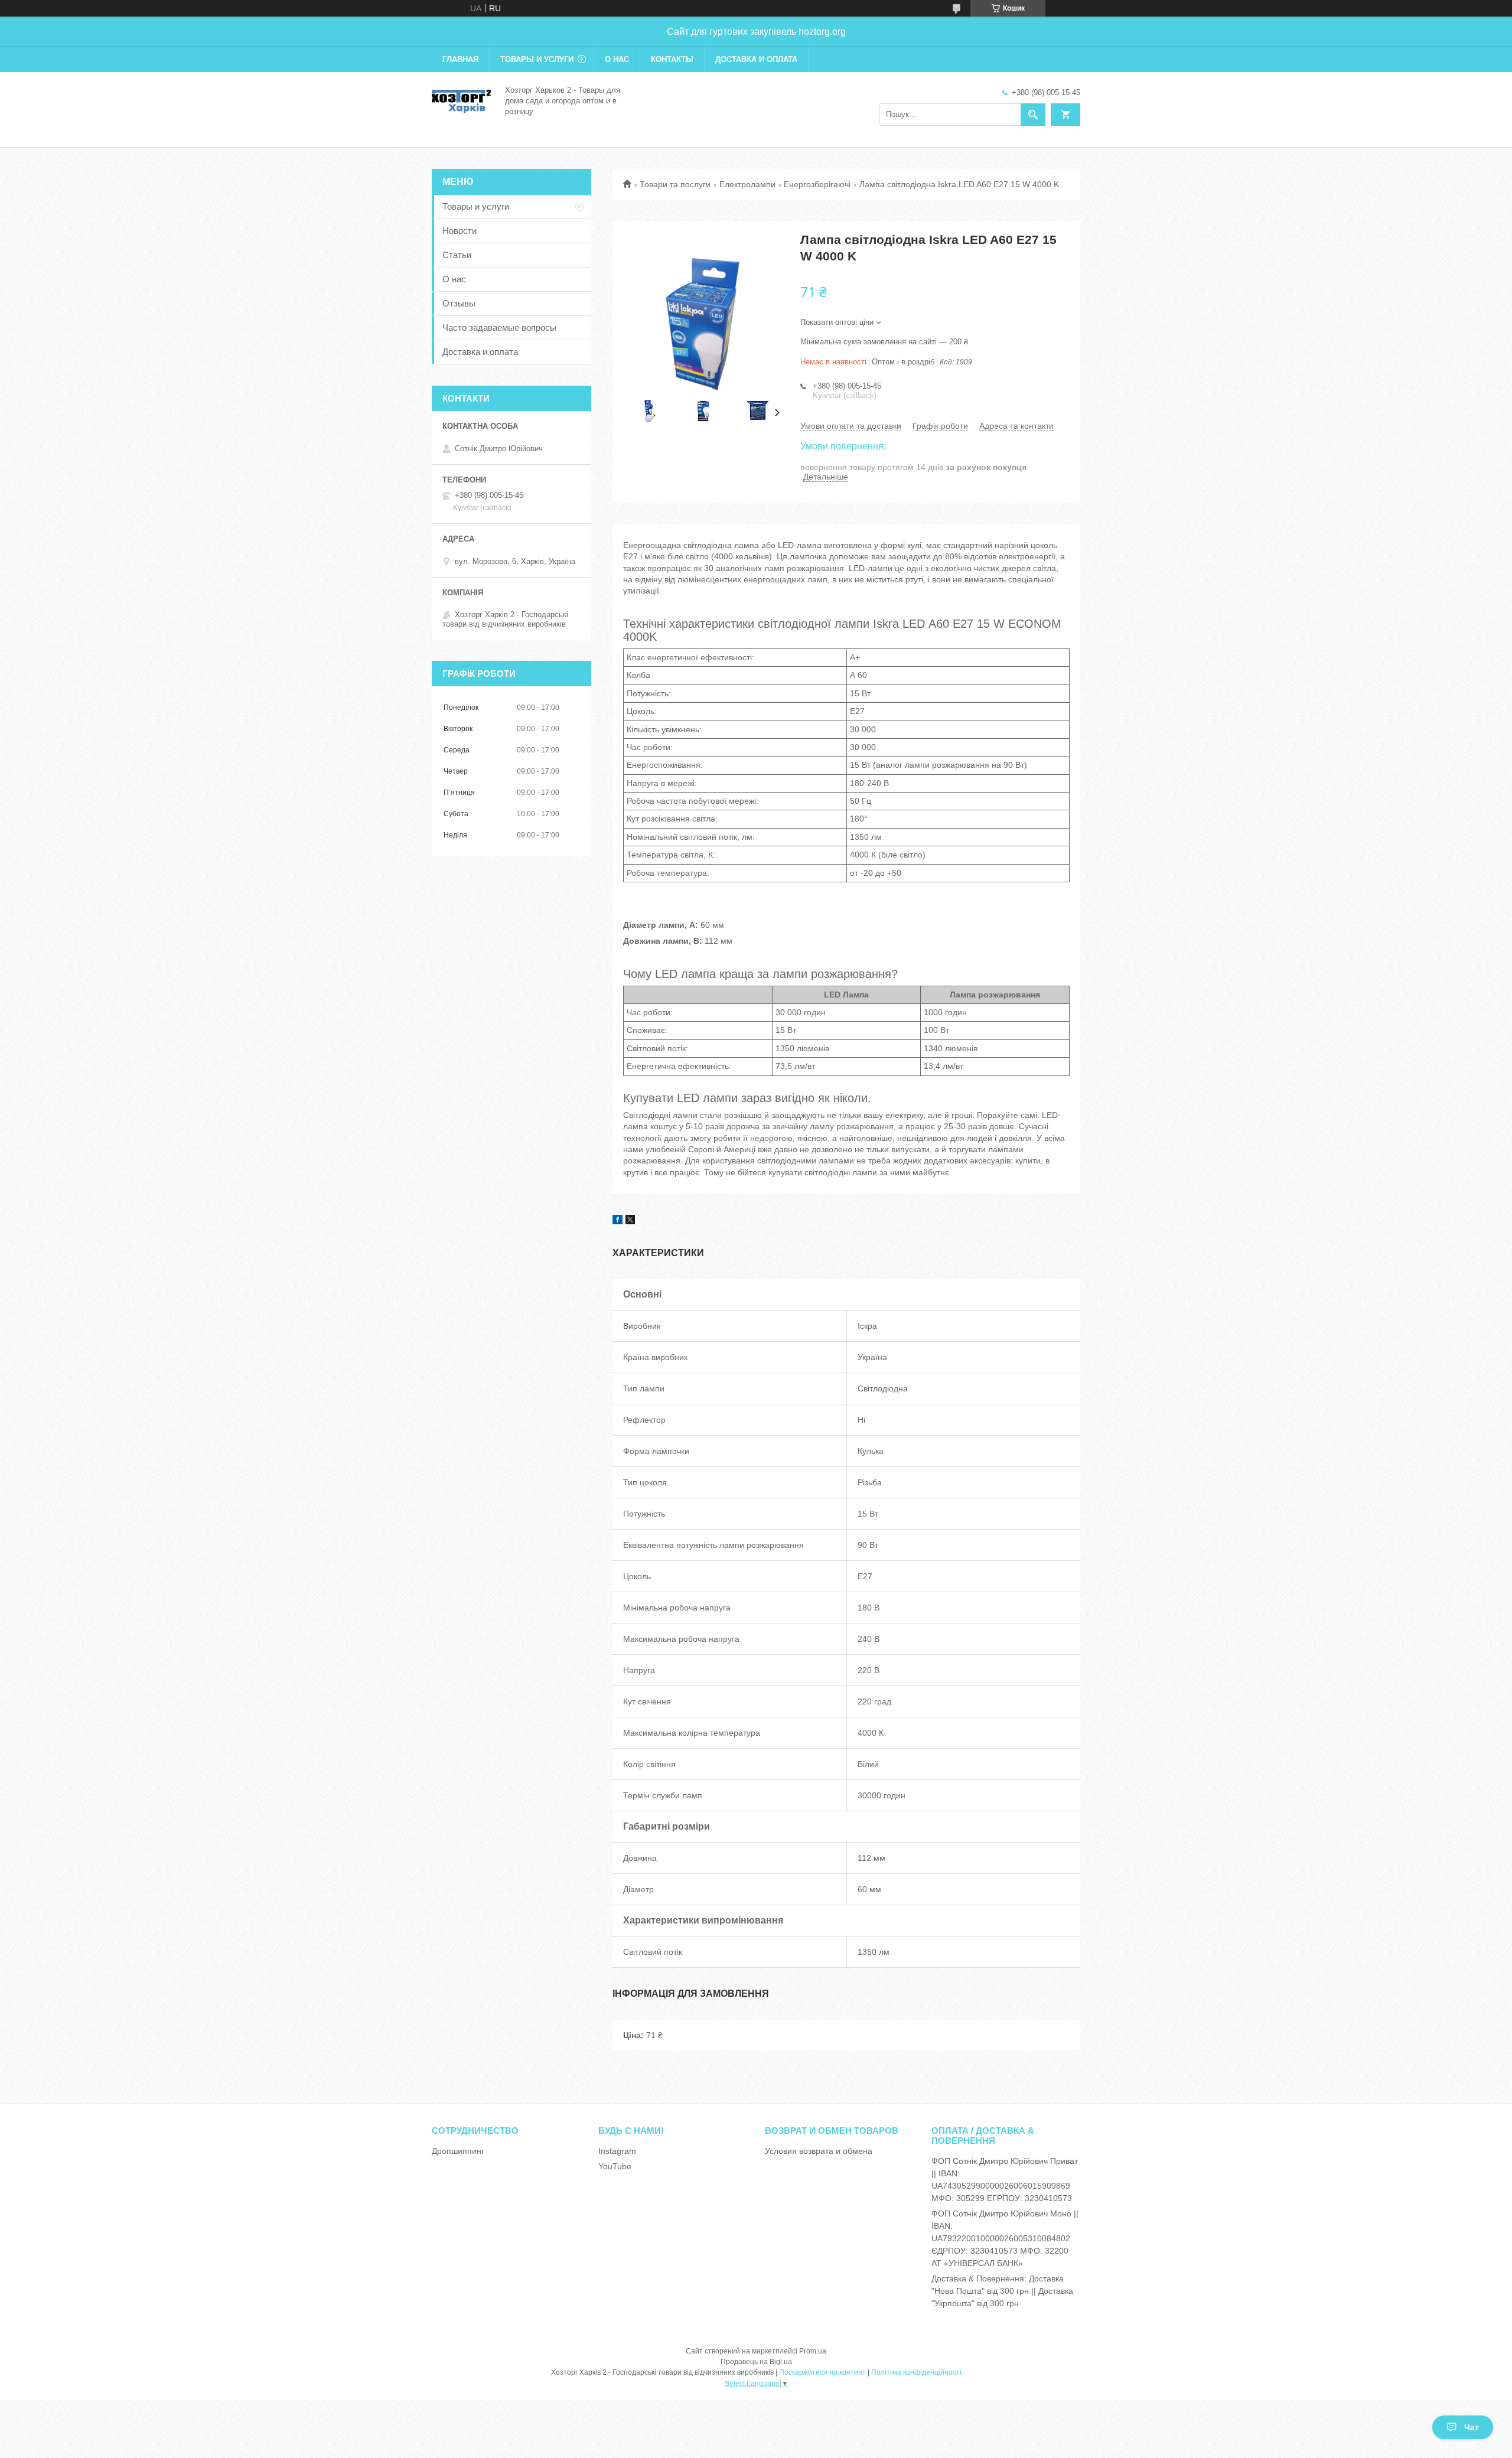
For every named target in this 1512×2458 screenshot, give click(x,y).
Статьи (457, 255)
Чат (1472, 2427)
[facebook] (617, 1221)
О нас (617, 59)
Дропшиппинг (458, 2151)
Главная (460, 59)
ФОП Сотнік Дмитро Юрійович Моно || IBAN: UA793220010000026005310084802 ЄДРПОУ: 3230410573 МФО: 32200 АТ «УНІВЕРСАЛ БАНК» (1005, 2238)
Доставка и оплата (756, 59)
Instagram (617, 2151)
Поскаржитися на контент (822, 2372)
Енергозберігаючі (817, 184)
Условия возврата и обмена (819, 2151)
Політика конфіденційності (916, 2372)
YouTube (615, 2166)
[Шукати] (1033, 115)
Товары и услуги (537, 59)
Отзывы (459, 303)
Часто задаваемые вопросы (499, 327)
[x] (630, 1221)
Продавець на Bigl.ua (756, 2362)
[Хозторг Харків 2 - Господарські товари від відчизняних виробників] (461, 100)
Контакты (672, 59)
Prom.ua (813, 2351)
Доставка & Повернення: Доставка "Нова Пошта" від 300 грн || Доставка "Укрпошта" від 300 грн (1002, 2291)
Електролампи (747, 184)
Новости (460, 231)
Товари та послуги (675, 184)
